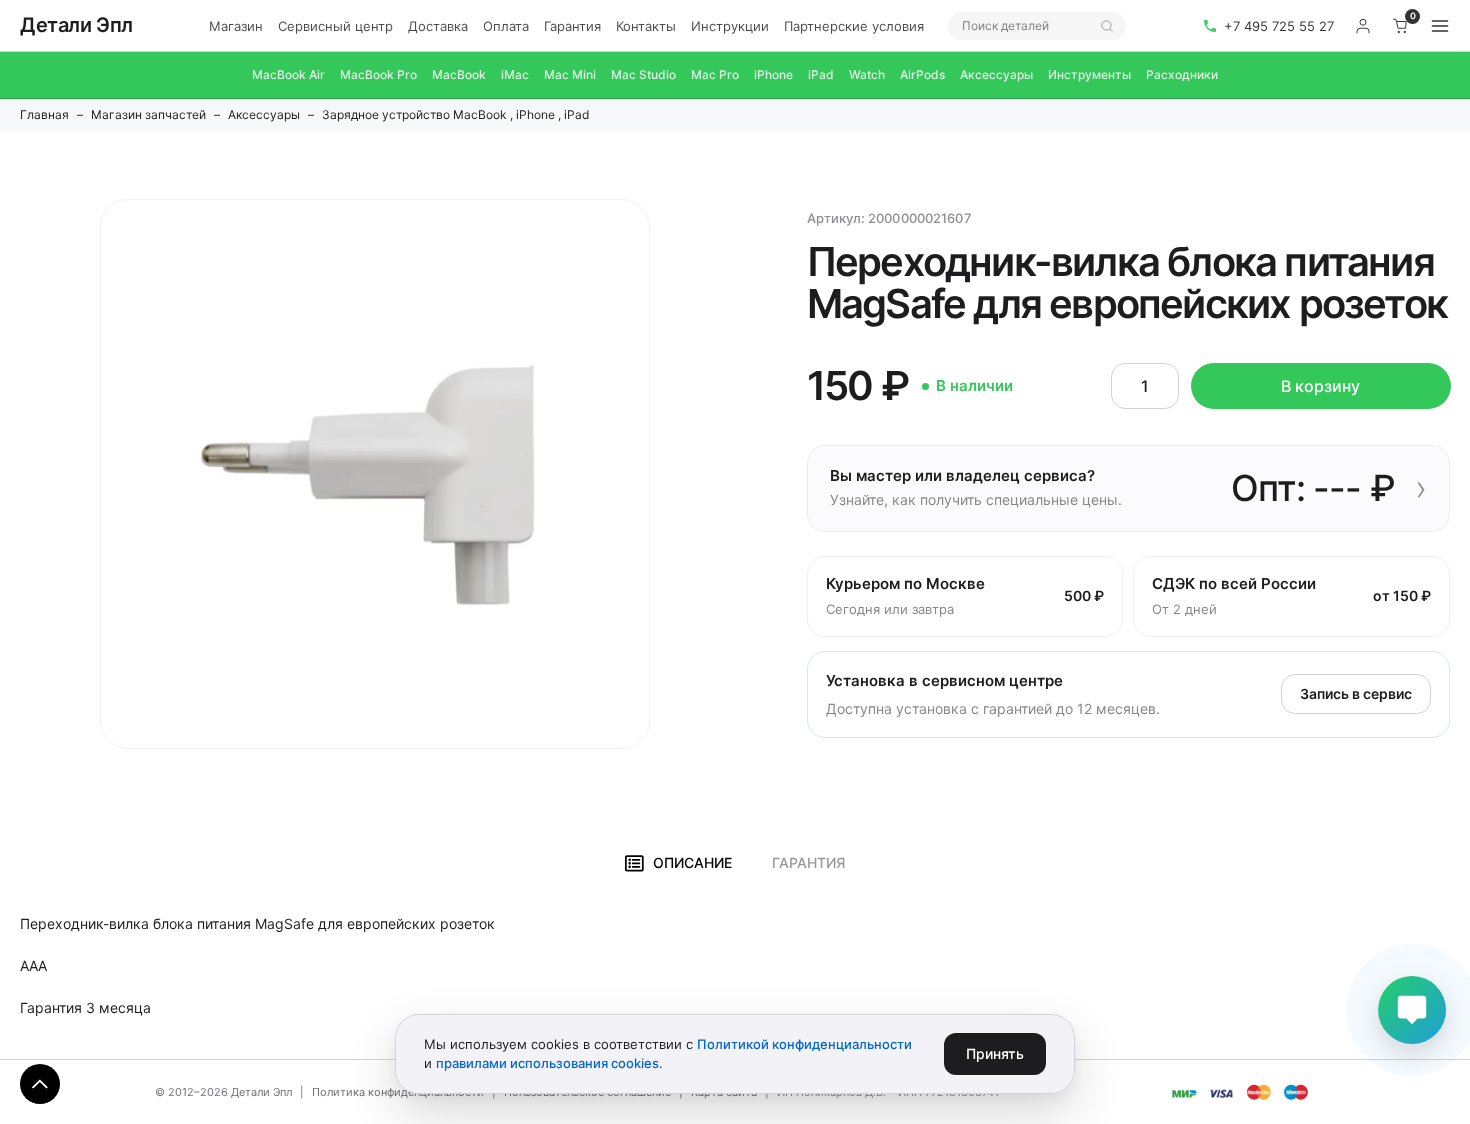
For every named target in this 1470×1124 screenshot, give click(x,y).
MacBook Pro (378, 74)
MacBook (459, 74)
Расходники (1182, 74)
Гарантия (572, 26)
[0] (1401, 26)
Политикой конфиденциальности (804, 1044)
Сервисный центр (335, 26)
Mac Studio (643, 74)
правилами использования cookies (547, 1063)
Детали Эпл (76, 25)
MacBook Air (288, 74)
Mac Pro (715, 74)
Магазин (236, 26)
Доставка (438, 26)
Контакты (646, 26)
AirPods (922, 74)
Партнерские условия (854, 26)
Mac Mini (570, 74)
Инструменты (1089, 74)
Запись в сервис (1356, 693)
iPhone (773, 74)
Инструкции (730, 26)
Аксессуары (996, 74)
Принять (995, 1053)
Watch (867, 74)
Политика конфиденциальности (398, 1092)
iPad (821, 74)
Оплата (506, 26)
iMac (515, 74)
